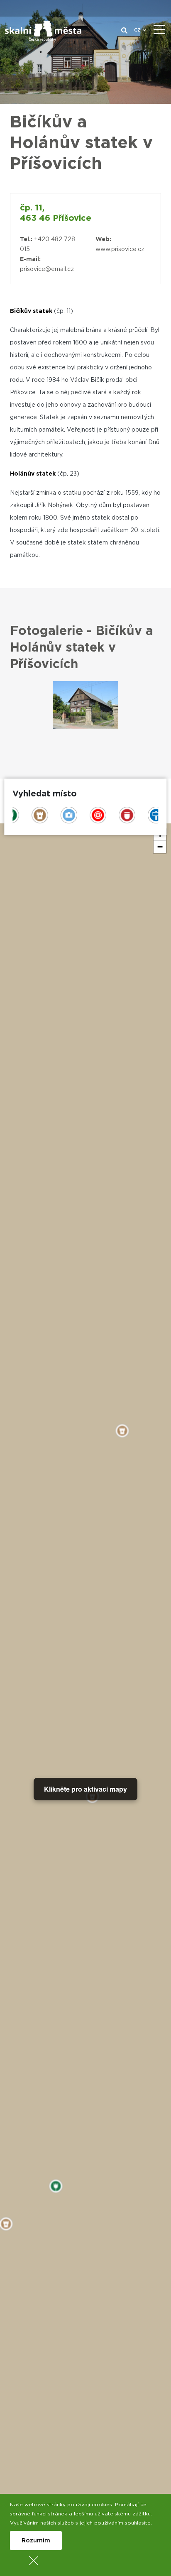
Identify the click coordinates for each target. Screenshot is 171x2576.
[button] (160, 847)
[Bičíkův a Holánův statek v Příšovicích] (85, 705)
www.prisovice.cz (120, 249)
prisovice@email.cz (47, 269)
